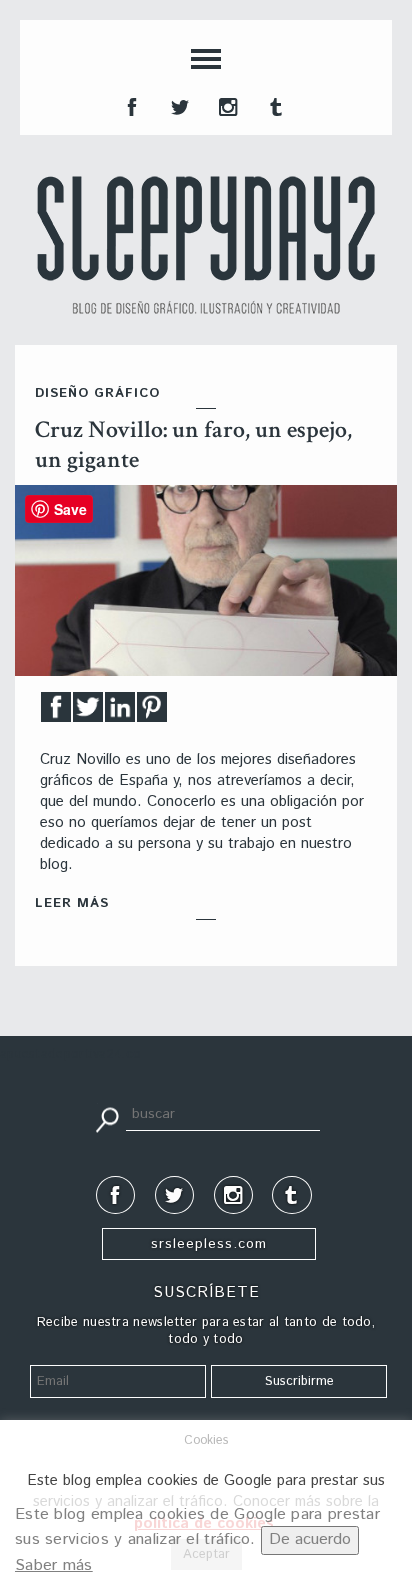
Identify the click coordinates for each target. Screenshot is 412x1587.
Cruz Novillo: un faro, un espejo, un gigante (193, 444)
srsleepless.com (209, 1244)
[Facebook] (56, 712)
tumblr (274, 105)
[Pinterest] (152, 712)
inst (226, 105)
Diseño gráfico (97, 393)
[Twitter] (88, 712)
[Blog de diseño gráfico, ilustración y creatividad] (206, 245)
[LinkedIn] (120, 712)
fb (130, 105)
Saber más (54, 1565)
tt (178, 105)
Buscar (107, 1118)
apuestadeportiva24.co (70, 1054)
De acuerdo (310, 1539)
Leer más (72, 903)
